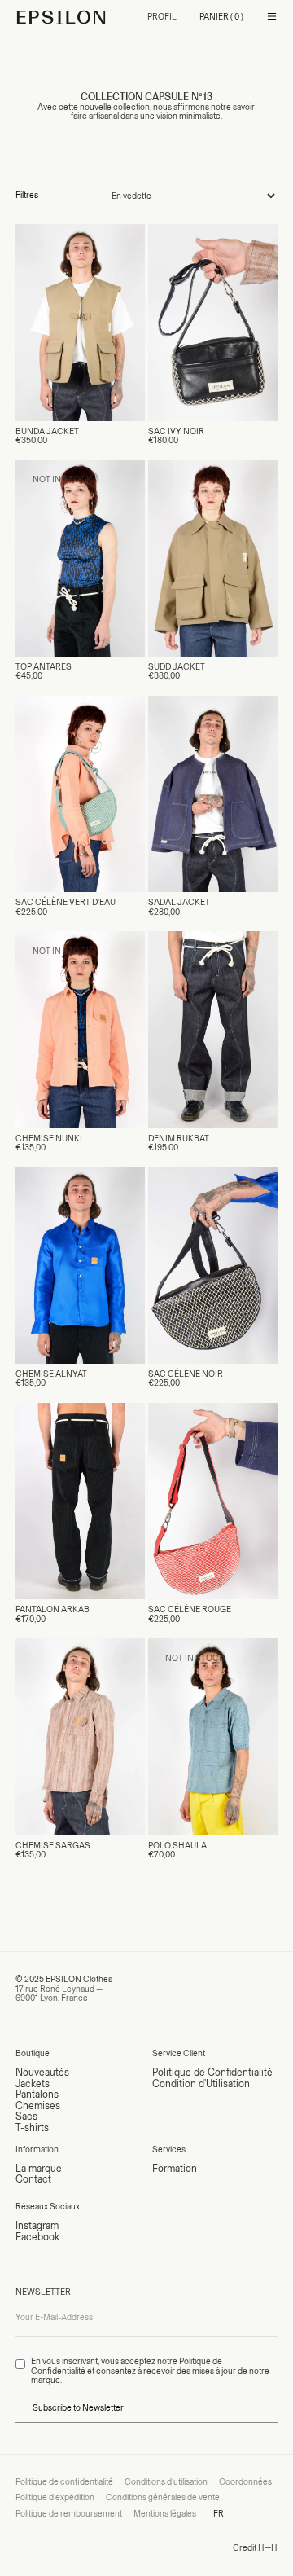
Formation (175, 2168)
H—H (268, 2548)
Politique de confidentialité (64, 2482)
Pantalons (37, 2094)
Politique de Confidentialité (212, 2072)
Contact (33, 2179)
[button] (221, 17)
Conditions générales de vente (163, 2497)
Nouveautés (42, 2072)
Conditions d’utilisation (166, 2482)
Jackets (33, 2084)
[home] (61, 17)
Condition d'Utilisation (201, 2084)
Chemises (38, 2106)
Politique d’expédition (55, 2497)
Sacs (26, 2116)
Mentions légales (165, 2514)
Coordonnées (245, 2482)
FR (219, 2514)
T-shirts (32, 2128)
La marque (39, 2168)
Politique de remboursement (69, 2514)
